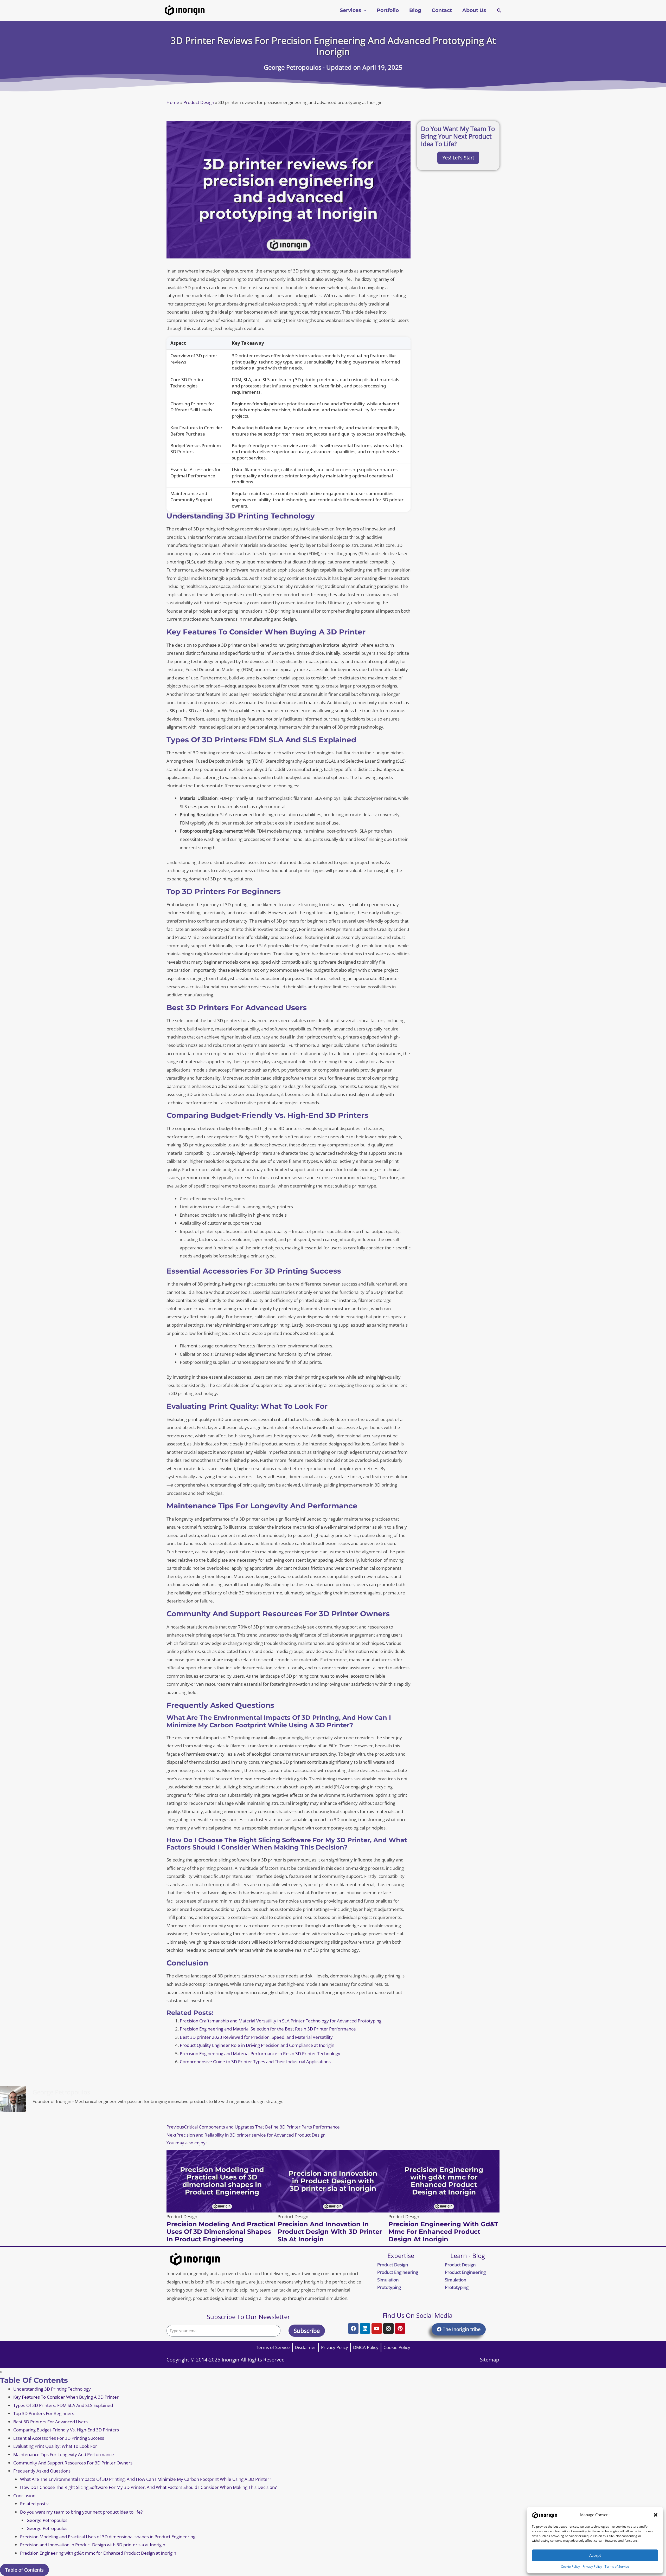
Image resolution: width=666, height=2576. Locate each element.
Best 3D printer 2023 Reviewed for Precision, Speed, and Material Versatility (256, 2037)
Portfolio (388, 10)
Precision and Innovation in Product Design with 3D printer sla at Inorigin (330, 2232)
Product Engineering (398, 2272)
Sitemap (490, 2360)
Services (350, 10)
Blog (415, 10)
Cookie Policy (570, 2567)
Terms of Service (617, 2567)
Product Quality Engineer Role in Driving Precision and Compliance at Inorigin (257, 2045)
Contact (442, 10)
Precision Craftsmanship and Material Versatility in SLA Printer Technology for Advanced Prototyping (281, 2021)
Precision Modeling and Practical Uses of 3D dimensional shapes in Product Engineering (221, 2232)
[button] (656, 2515)
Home (173, 102)
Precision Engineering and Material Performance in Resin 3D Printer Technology (260, 2053)
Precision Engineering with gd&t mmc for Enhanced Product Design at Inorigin (443, 2232)
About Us (474, 10)
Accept (595, 2555)
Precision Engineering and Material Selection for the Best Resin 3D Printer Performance (268, 2029)
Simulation (388, 2280)
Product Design (199, 102)
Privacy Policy (592, 2567)
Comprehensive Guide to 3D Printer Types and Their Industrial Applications (255, 2062)
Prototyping (389, 2287)
